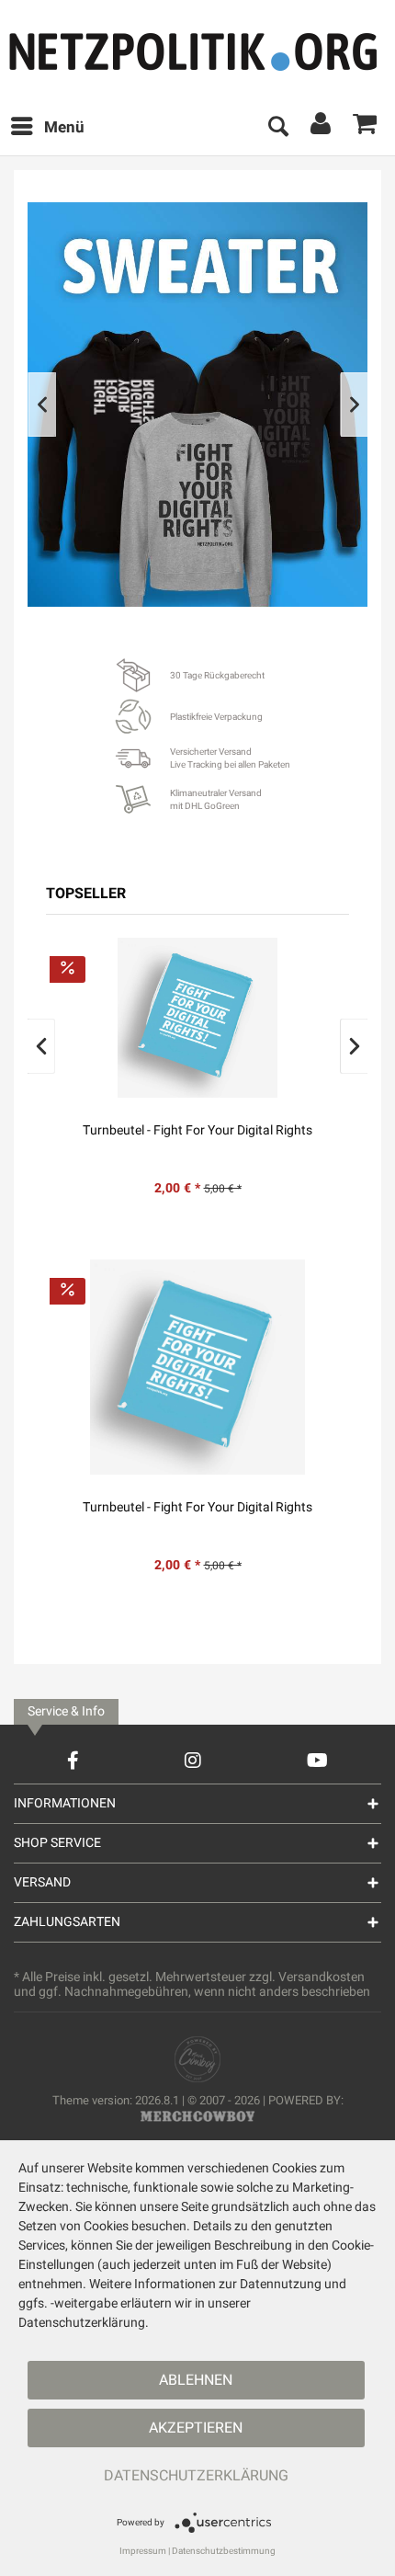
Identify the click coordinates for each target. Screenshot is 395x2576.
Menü (64, 127)
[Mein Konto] (322, 128)
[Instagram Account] (193, 1760)
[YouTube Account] (317, 1760)
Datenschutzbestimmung (224, 2551)
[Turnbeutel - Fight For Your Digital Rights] (197, 1018)
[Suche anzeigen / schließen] (277, 128)
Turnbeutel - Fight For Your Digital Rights (197, 1131)
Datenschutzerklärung (196, 2476)
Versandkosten (322, 1977)
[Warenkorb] (366, 128)
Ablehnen (196, 2380)
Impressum (143, 2551)
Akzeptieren (196, 2428)
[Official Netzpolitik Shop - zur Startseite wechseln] (193, 51)
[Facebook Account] (73, 1760)
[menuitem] (47, 128)
